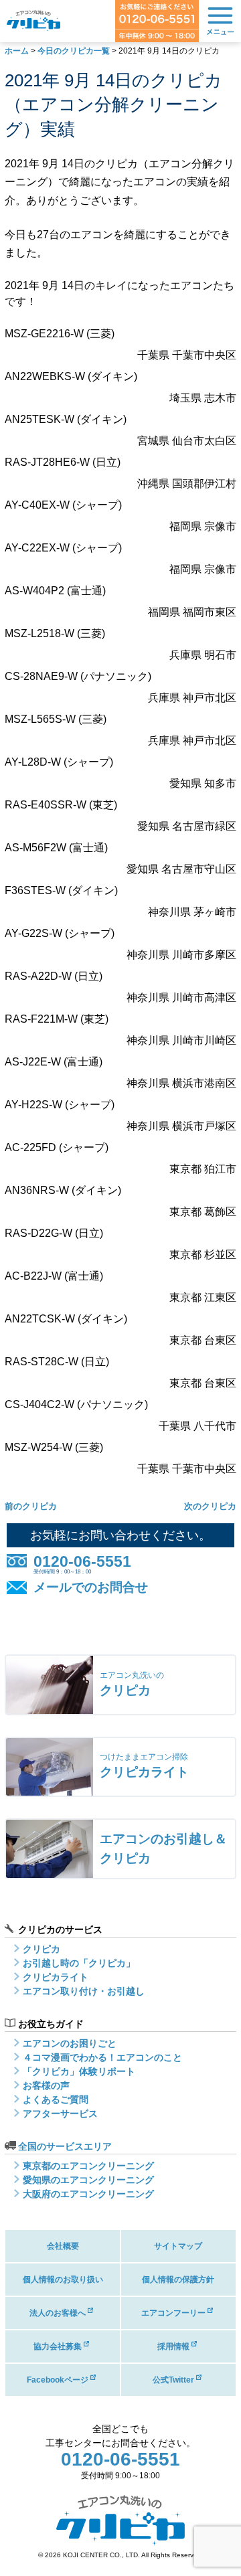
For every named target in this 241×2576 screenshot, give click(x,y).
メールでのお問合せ (91, 1587)
